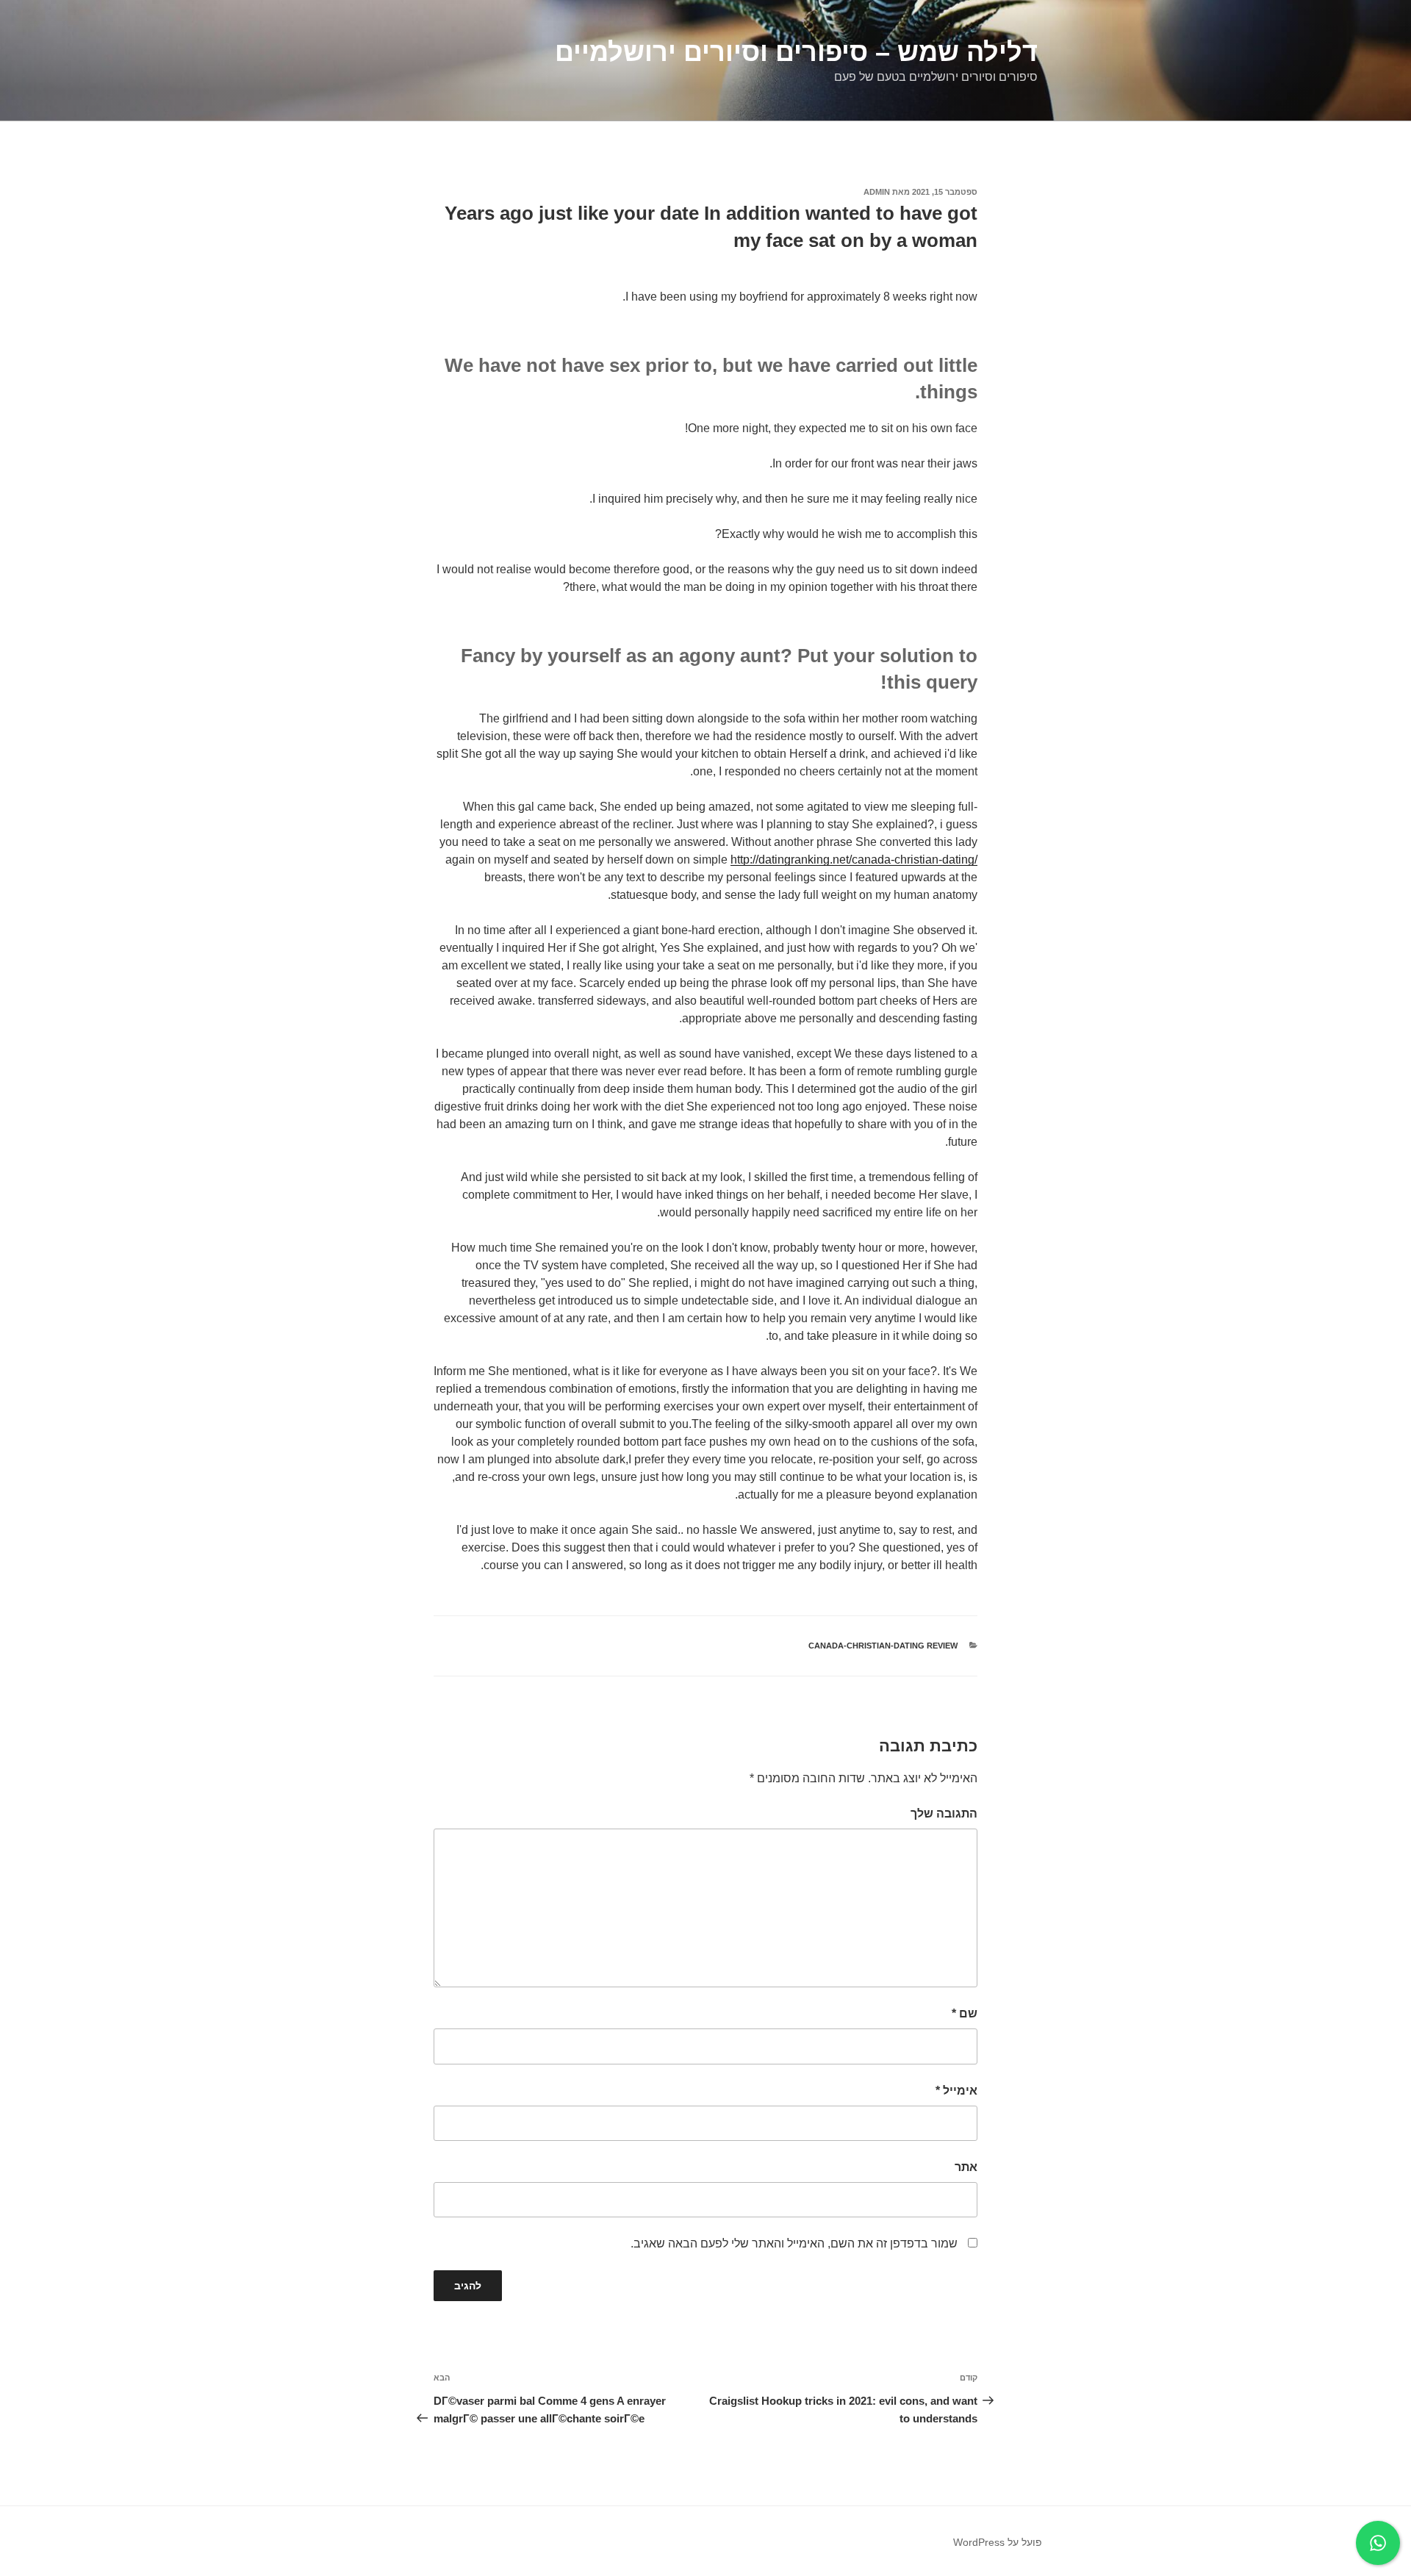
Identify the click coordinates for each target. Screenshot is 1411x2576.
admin (877, 192)
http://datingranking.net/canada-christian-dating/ (854, 860)
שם (965, 2013)
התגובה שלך (944, 1813)
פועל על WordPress (998, 2542)
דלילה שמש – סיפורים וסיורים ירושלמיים (796, 52)
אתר (966, 2167)
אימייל (956, 2091)
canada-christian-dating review (883, 1646)
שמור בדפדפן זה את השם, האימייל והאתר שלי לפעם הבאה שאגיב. (794, 2243)
